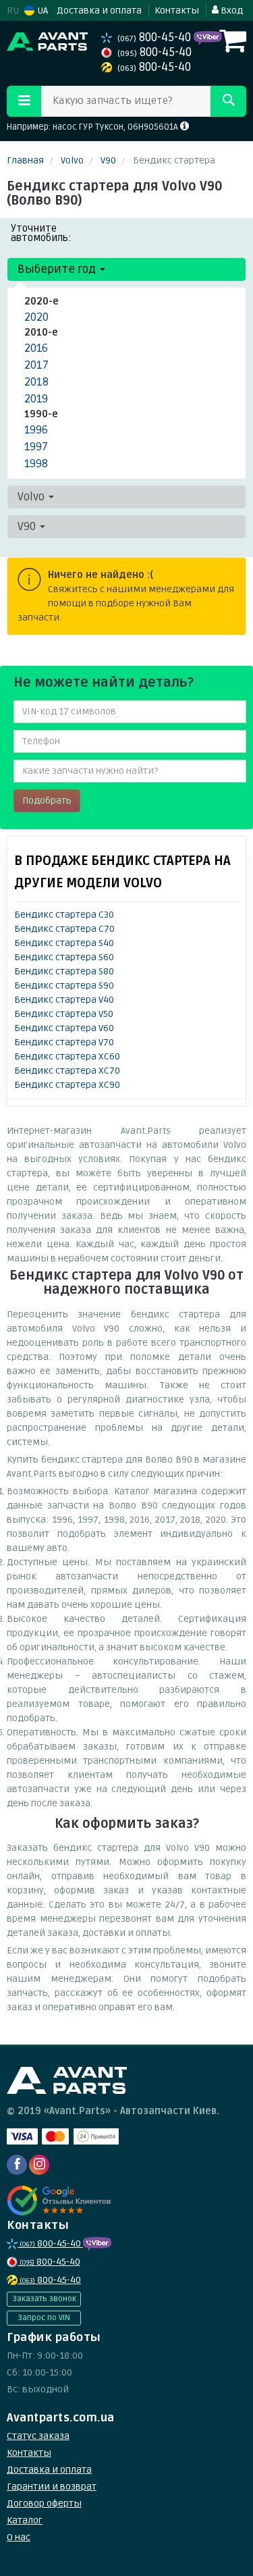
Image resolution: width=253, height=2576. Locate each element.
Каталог (25, 2520)
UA (41, 10)
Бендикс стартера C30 (64, 915)
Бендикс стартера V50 (64, 1014)
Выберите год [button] (58, 269)
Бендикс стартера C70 (64, 929)
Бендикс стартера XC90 (67, 1085)
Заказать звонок (44, 2299)
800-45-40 (156, 37)
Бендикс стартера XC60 (67, 1056)
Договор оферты (44, 2503)
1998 (36, 464)
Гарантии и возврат (52, 2487)
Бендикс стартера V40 (64, 1000)
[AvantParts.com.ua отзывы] (59, 2201)
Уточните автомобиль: (41, 233)
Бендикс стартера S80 (64, 971)
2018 (36, 382)
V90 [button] (28, 526)
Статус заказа (38, 2436)
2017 (36, 365)
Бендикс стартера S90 (64, 985)
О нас (19, 2537)
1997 (36, 447)
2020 (36, 317)
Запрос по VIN (44, 2318)
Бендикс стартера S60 (64, 957)
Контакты (177, 10)
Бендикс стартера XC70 (67, 1071)
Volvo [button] (32, 497)
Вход (231, 10)
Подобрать (47, 800)
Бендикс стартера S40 (64, 943)
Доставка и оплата (99, 10)
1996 (36, 430)
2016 (36, 348)
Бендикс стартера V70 (64, 1042)
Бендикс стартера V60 (64, 1028)
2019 (36, 399)
